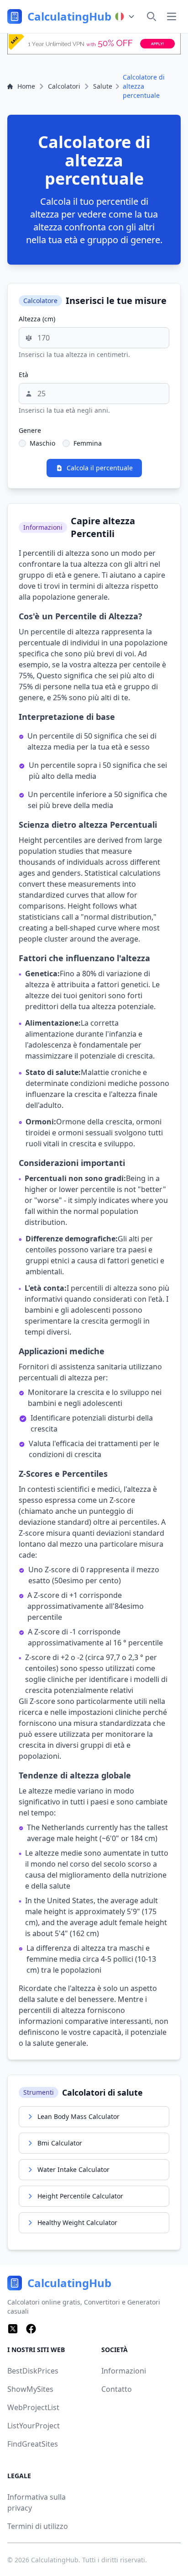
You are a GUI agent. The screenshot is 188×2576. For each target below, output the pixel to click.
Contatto (117, 2389)
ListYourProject (34, 2426)
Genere (30, 430)
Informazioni (124, 2371)
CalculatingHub (55, 2560)
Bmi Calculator (60, 2143)
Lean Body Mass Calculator (78, 2116)
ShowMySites (30, 2389)
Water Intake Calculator (73, 2169)
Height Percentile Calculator (80, 2196)
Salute (103, 86)
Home (26, 86)
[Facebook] (31, 2329)
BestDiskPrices (33, 2371)
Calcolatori (64, 86)
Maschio (42, 443)
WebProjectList (33, 2407)
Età (23, 375)
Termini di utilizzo (38, 2526)
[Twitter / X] (13, 2329)
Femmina (88, 443)
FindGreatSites (33, 2444)
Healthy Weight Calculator (77, 2222)
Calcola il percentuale (100, 468)
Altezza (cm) (37, 319)
